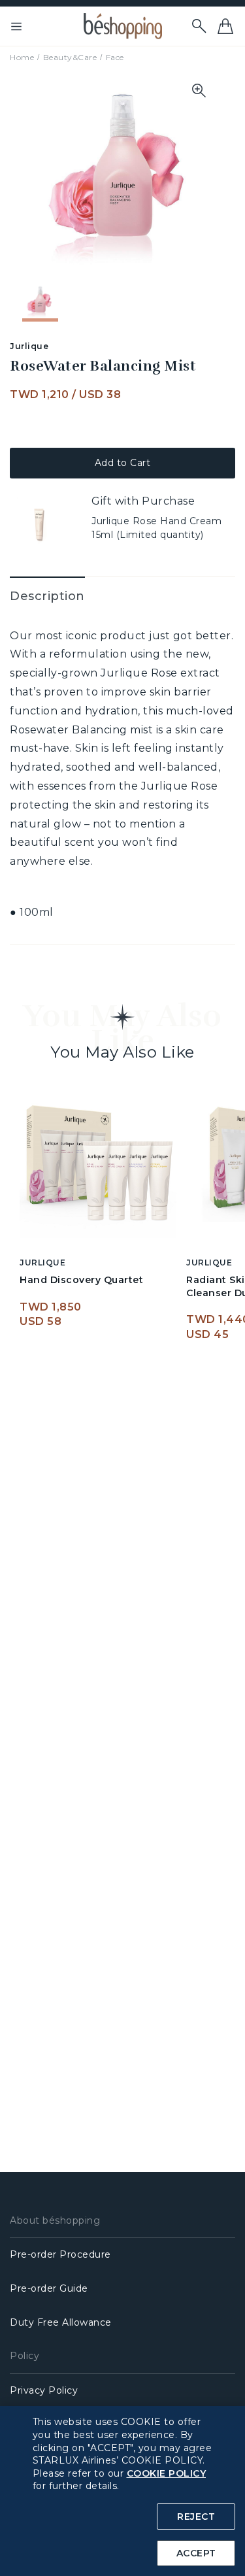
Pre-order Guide (49, 2288)
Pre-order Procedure (60, 2254)
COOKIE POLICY (167, 2473)
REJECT (196, 2517)
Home (22, 57)
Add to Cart (123, 463)
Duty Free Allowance (61, 2322)
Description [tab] (47, 596)
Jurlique (29, 346)
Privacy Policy (44, 2390)
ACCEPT (196, 2553)
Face (115, 57)
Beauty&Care (70, 57)
